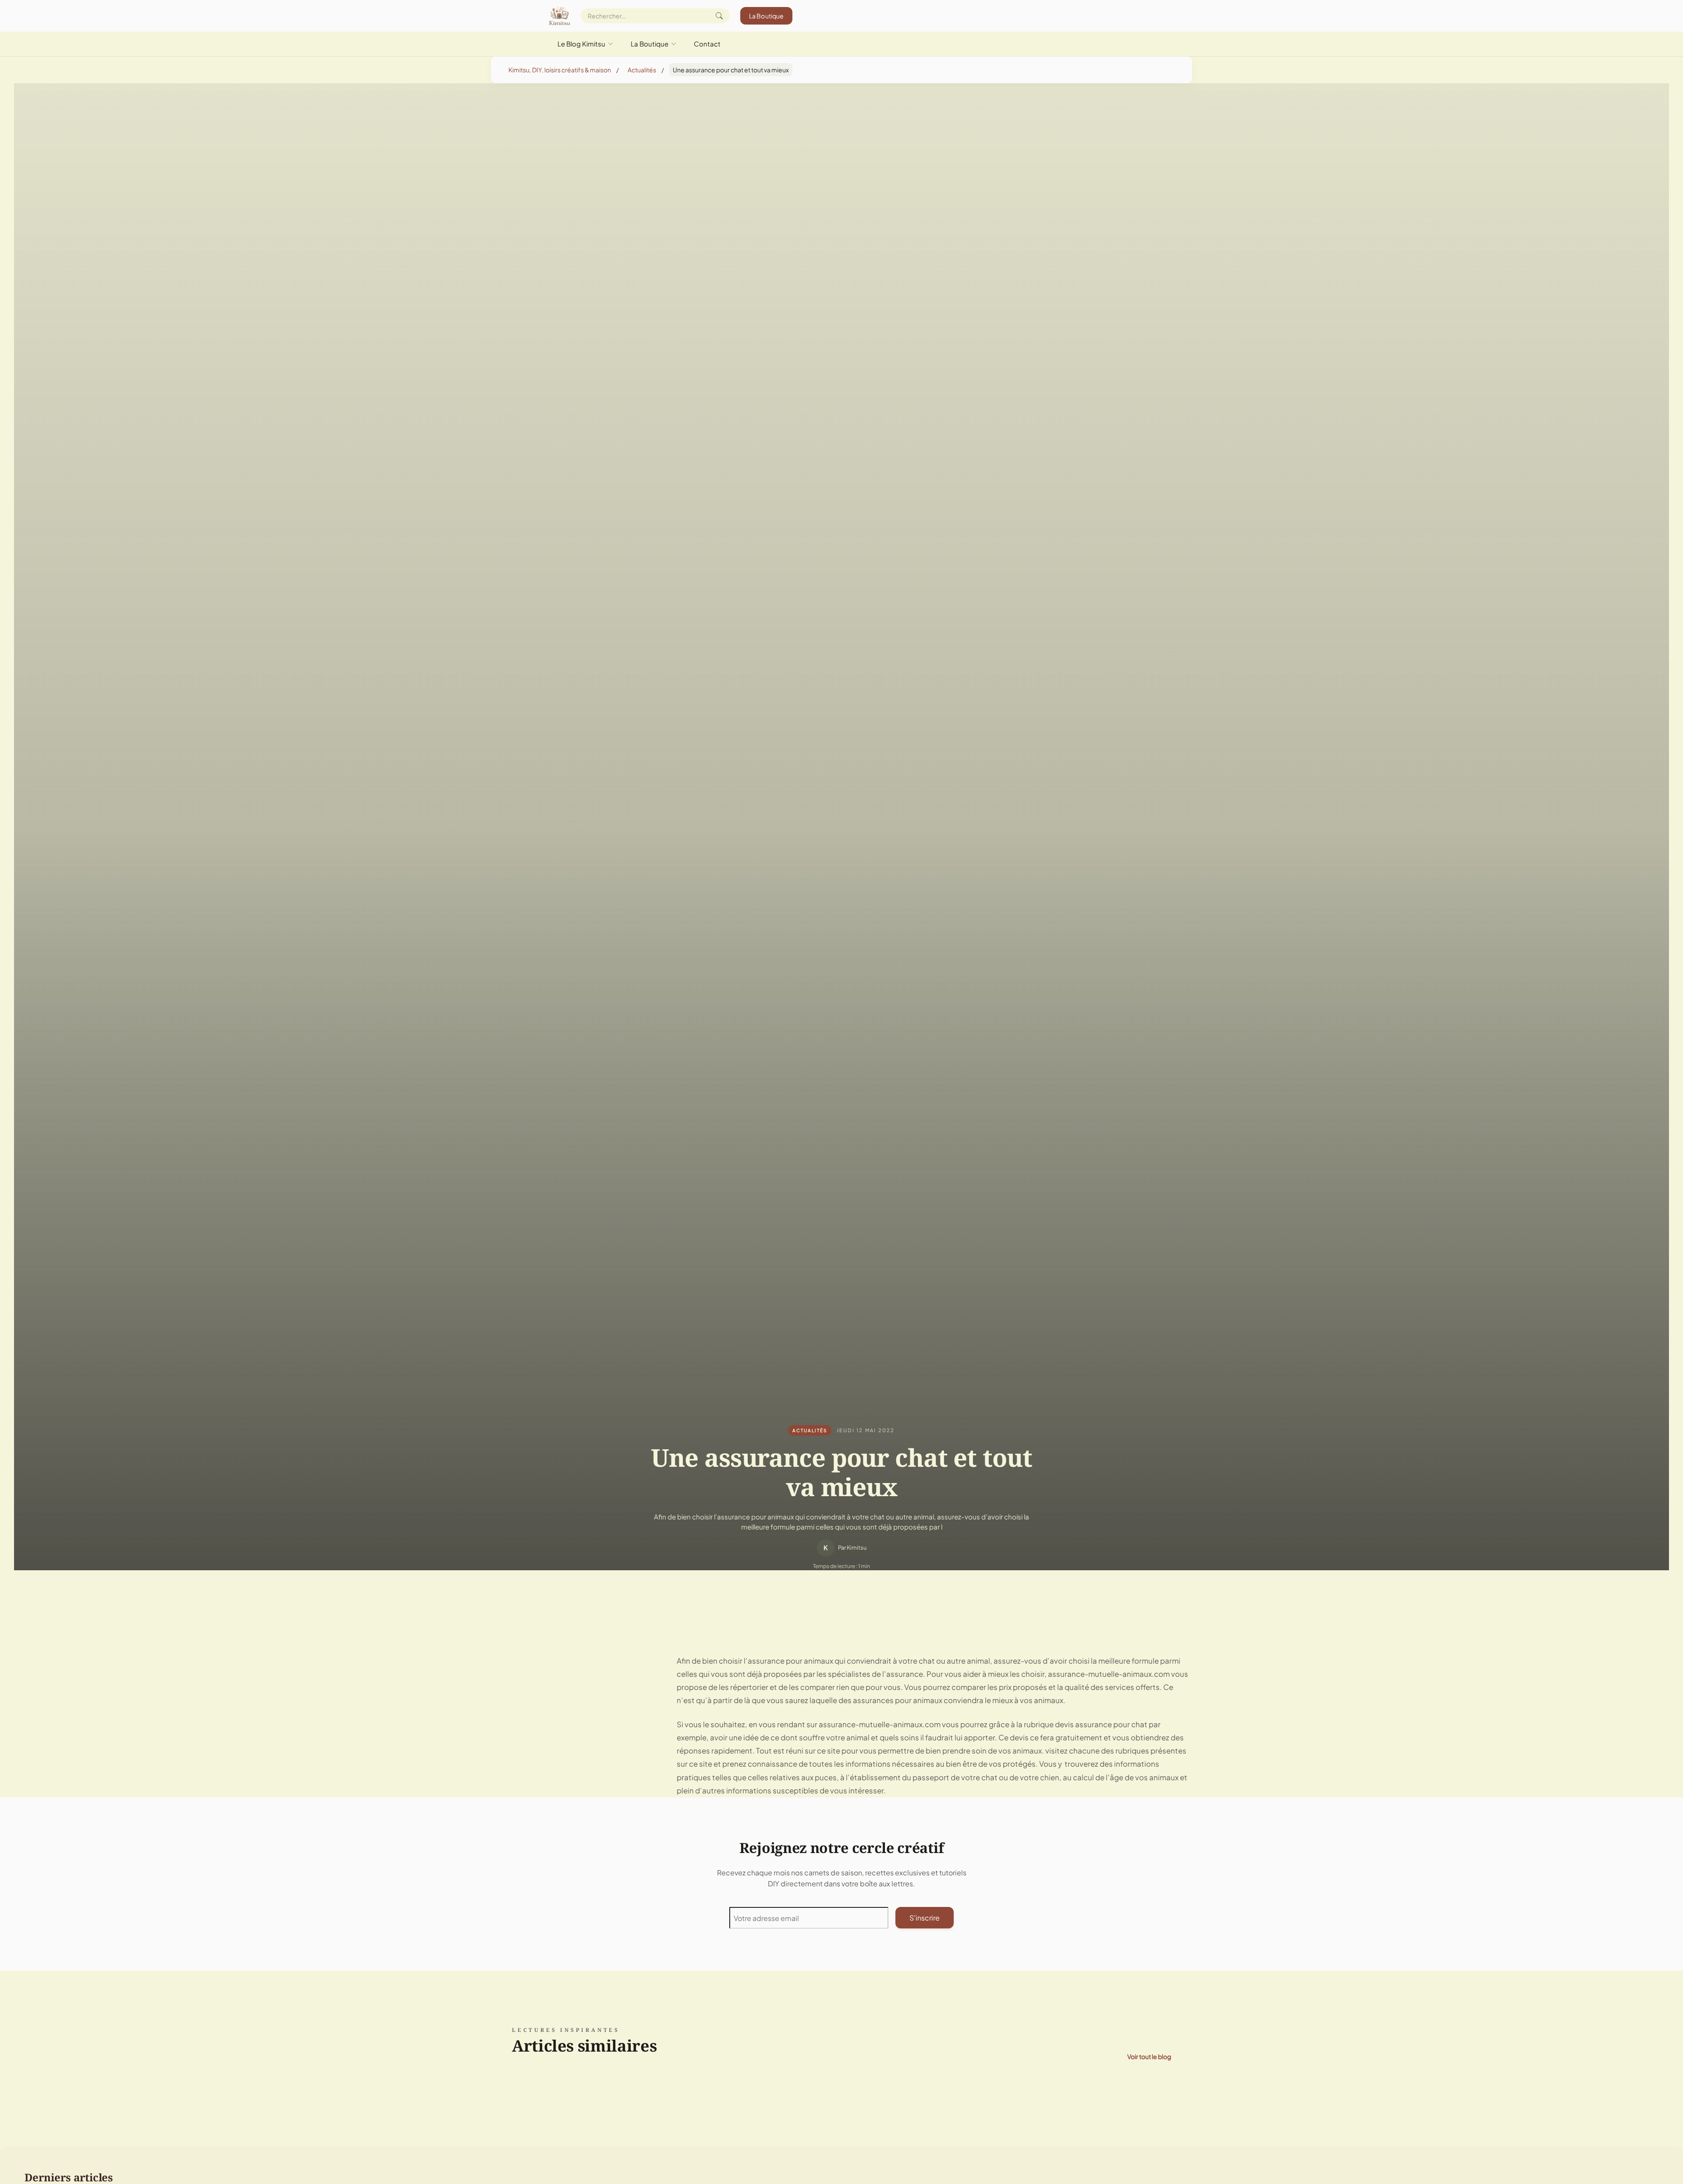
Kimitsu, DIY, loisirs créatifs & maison (560, 70)
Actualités (642, 70)
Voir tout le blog (1149, 2056)
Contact (707, 44)
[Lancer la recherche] (719, 16)
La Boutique (767, 16)
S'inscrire (925, 1918)
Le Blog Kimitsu (581, 44)
